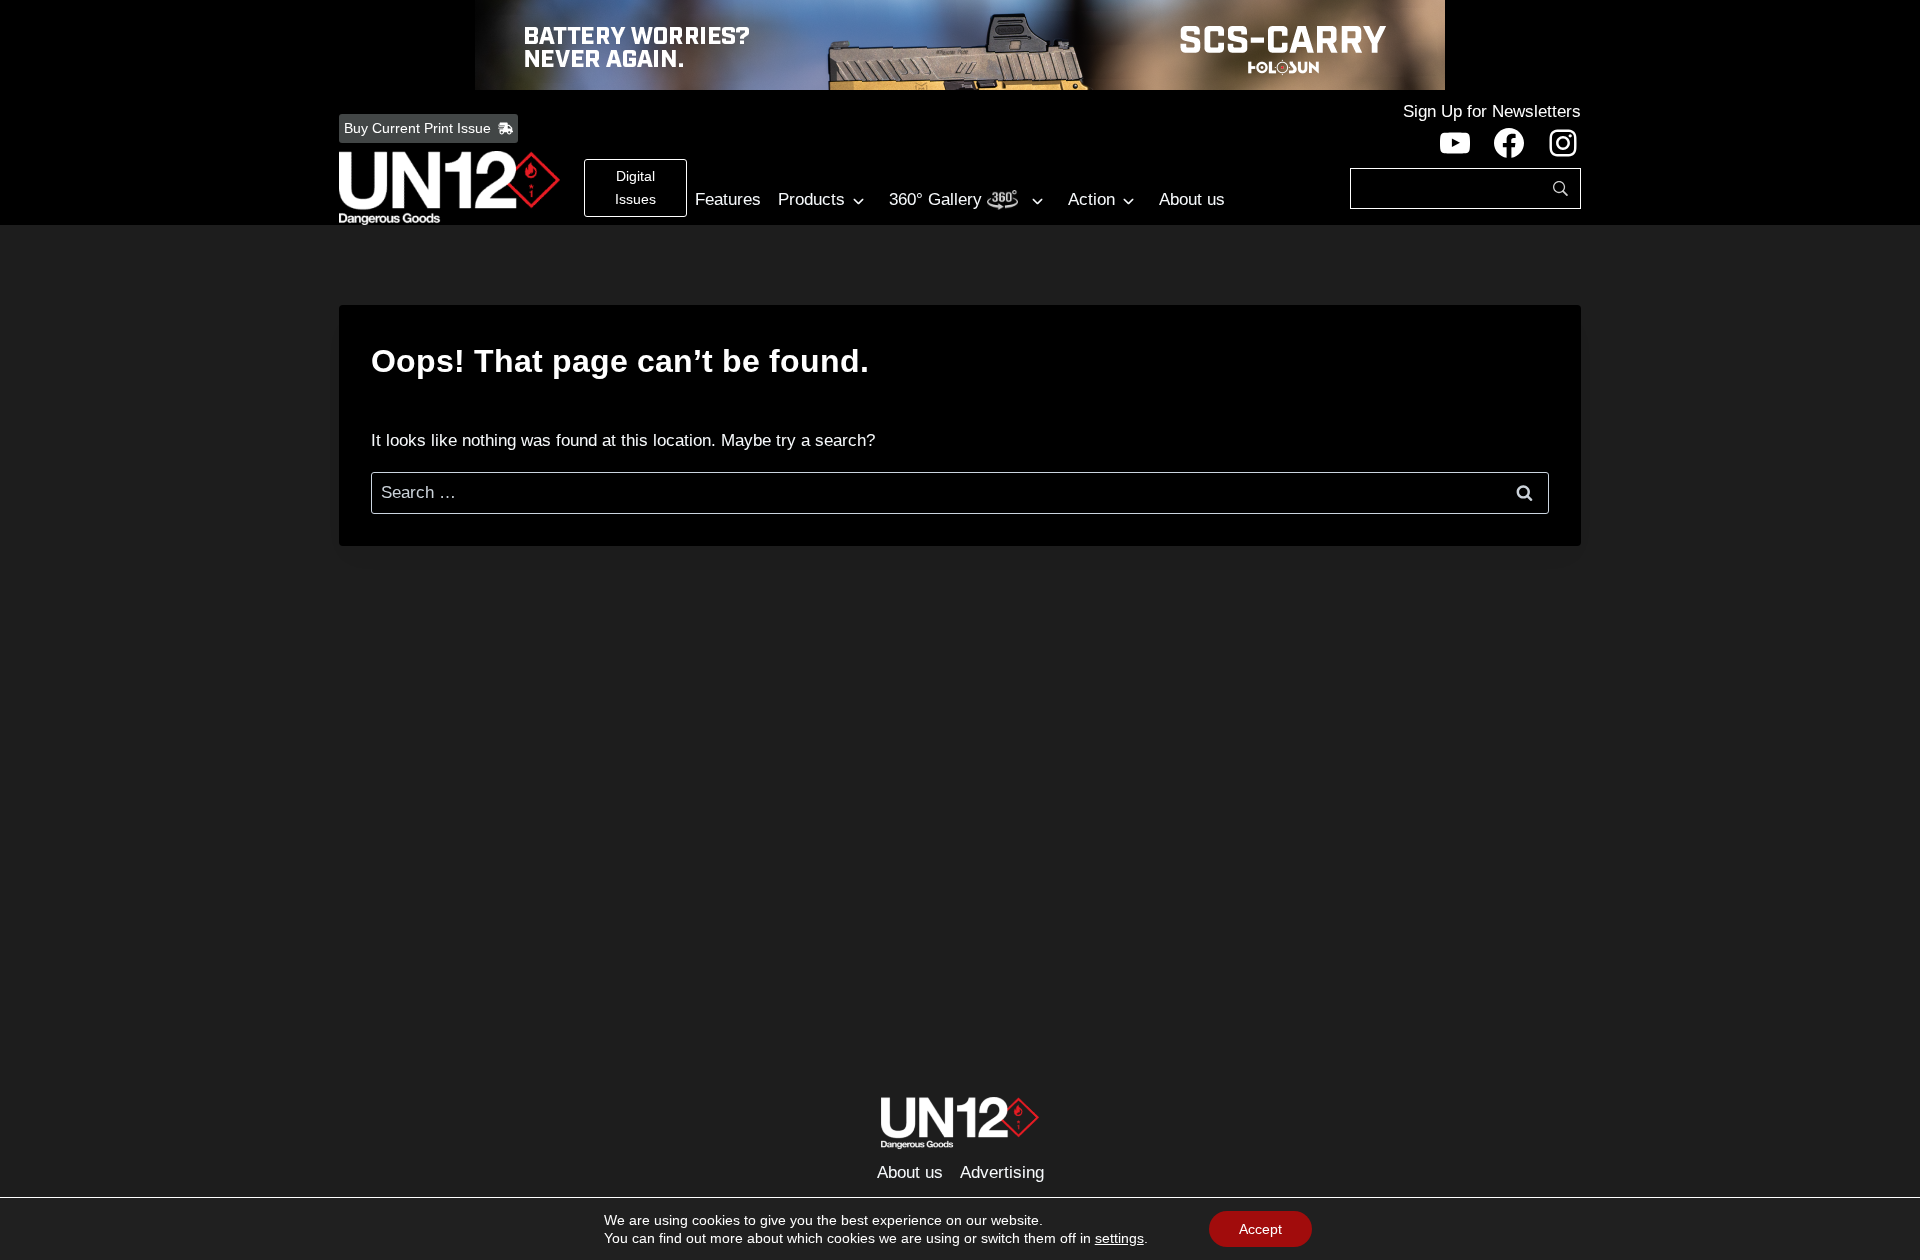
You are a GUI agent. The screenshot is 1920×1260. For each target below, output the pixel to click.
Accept (1260, 1229)
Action (1091, 199)
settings (1119, 1238)
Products (811, 199)
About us (1192, 199)
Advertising (1002, 1172)
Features (728, 199)
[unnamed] (960, 45)
